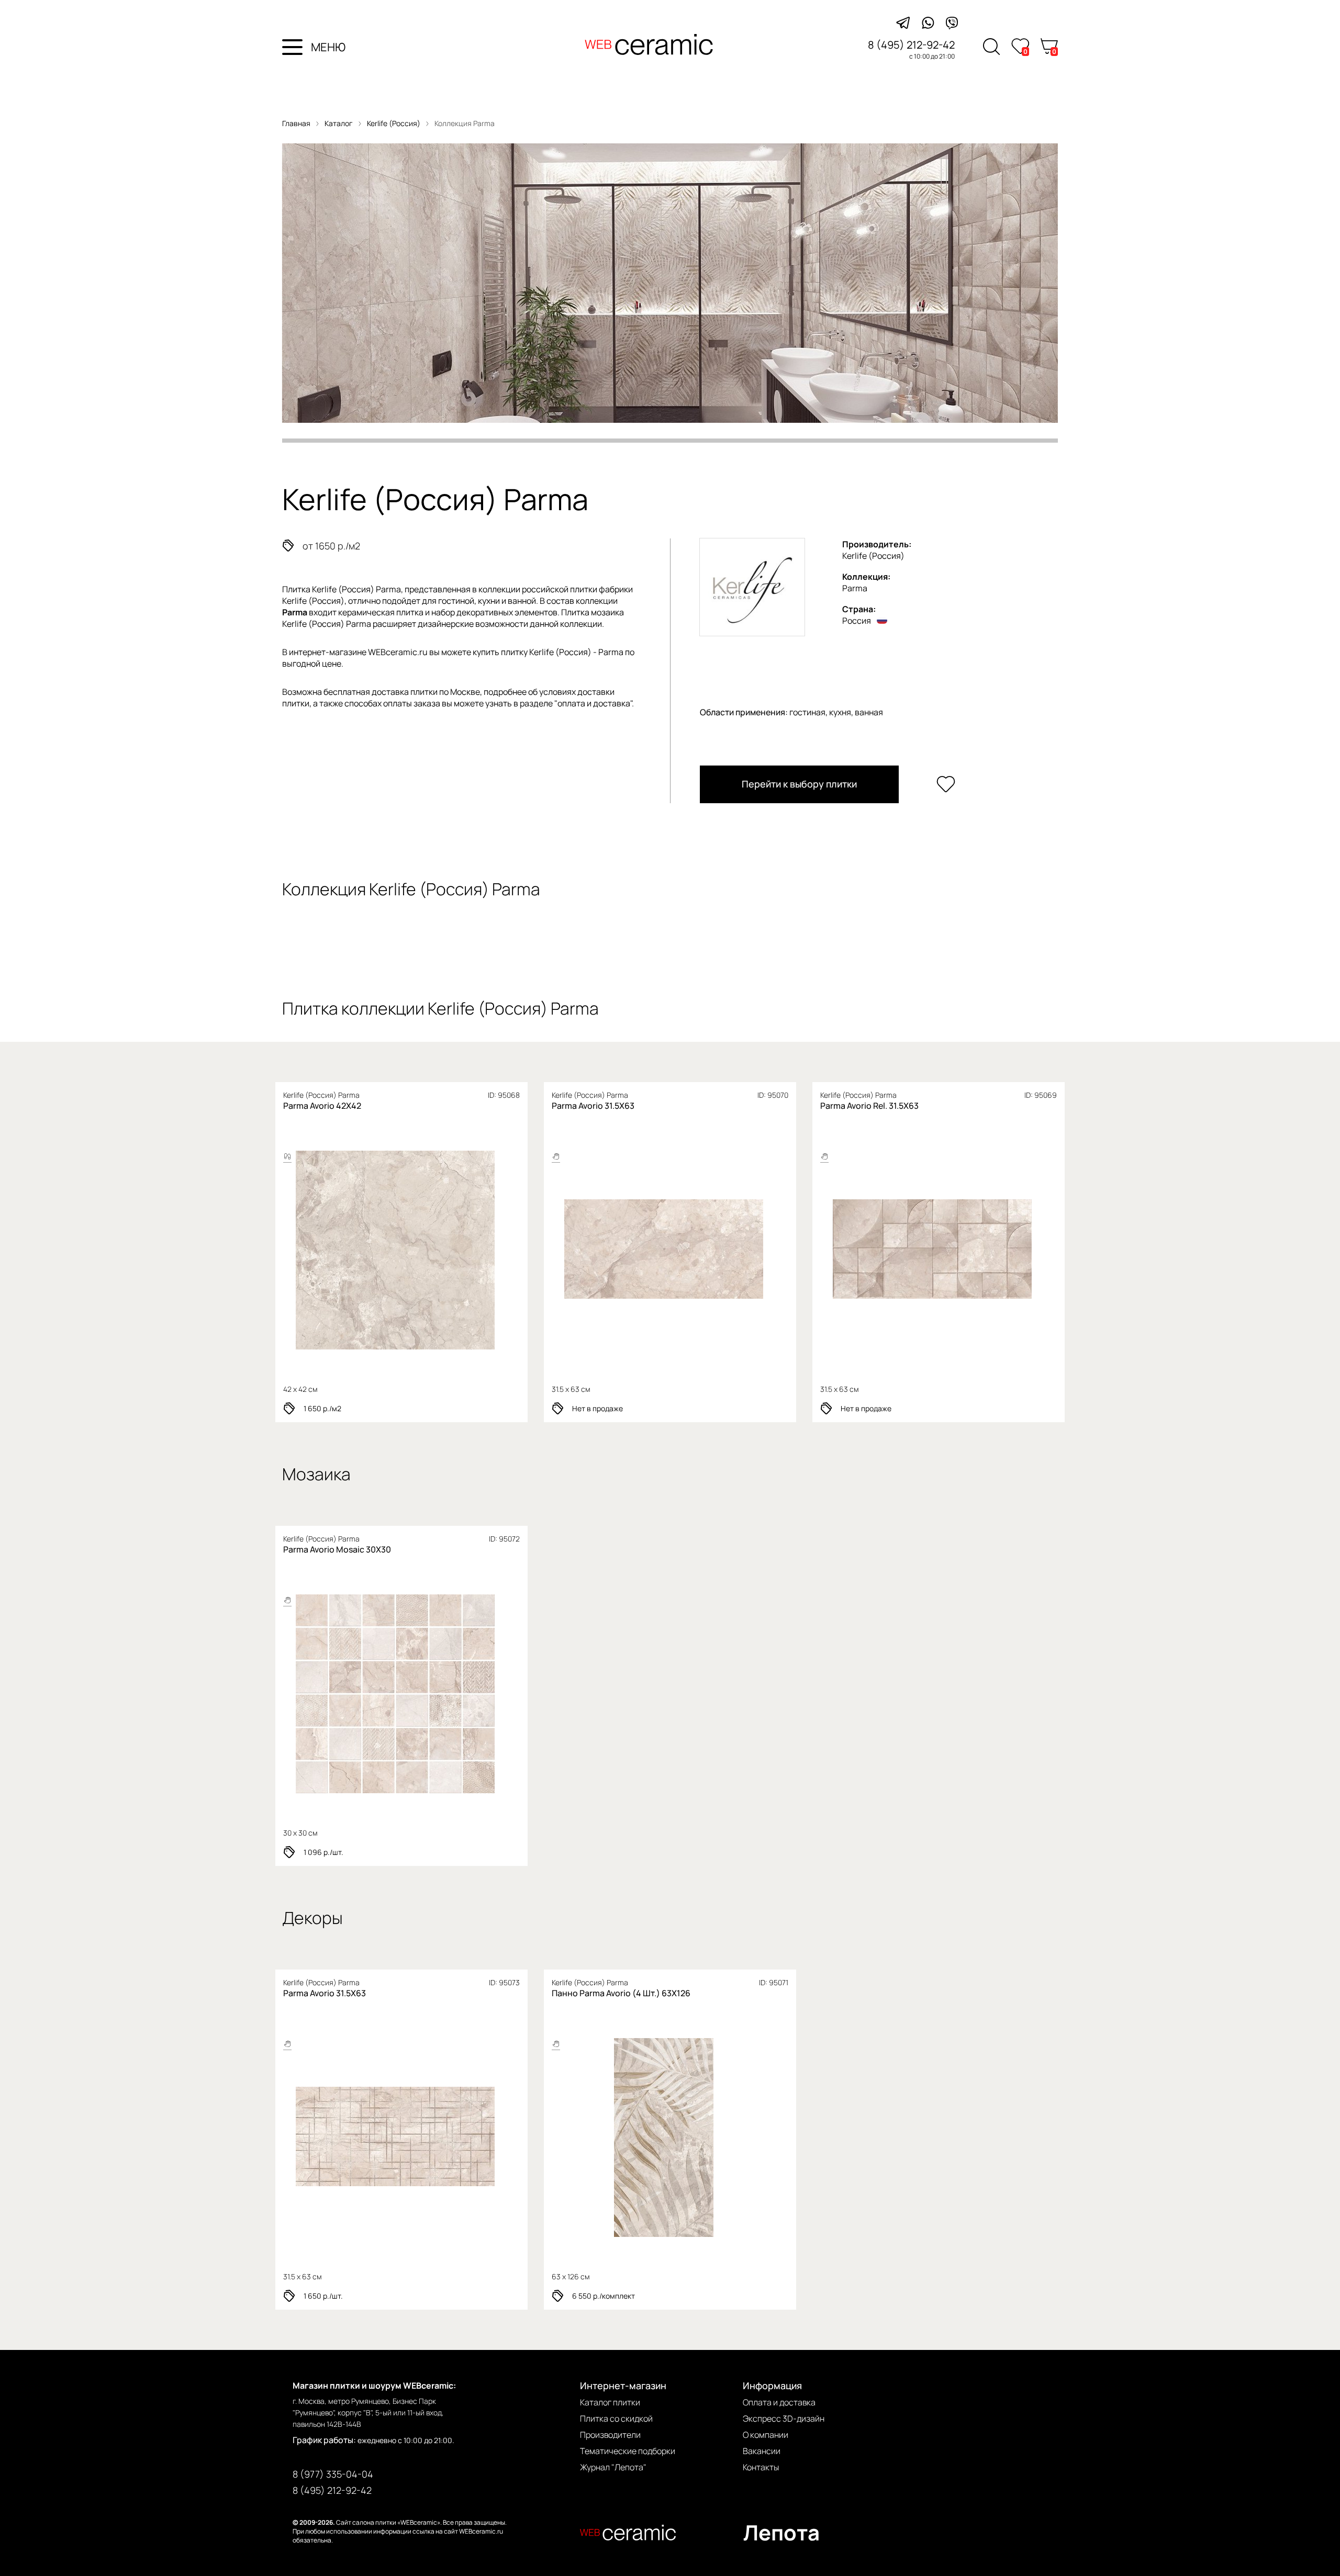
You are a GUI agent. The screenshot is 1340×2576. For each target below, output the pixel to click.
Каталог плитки (610, 2402)
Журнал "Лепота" (613, 2467)
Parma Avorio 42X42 (322, 1106)
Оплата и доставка (779, 2402)
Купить (440, 1250)
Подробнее (359, 1250)
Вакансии (762, 2451)
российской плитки (560, 589)
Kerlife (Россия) (394, 123)
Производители (610, 2435)
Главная (296, 123)
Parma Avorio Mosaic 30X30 (337, 1549)
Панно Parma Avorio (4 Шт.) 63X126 (621, 1993)
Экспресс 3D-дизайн (784, 2418)
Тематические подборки (628, 2451)
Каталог (339, 123)
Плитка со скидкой (616, 2418)
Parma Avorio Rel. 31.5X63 (869, 1106)
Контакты (761, 2467)
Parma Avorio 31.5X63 (593, 1106)
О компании (766, 2435)
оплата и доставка (594, 703)
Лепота (781, 2532)
